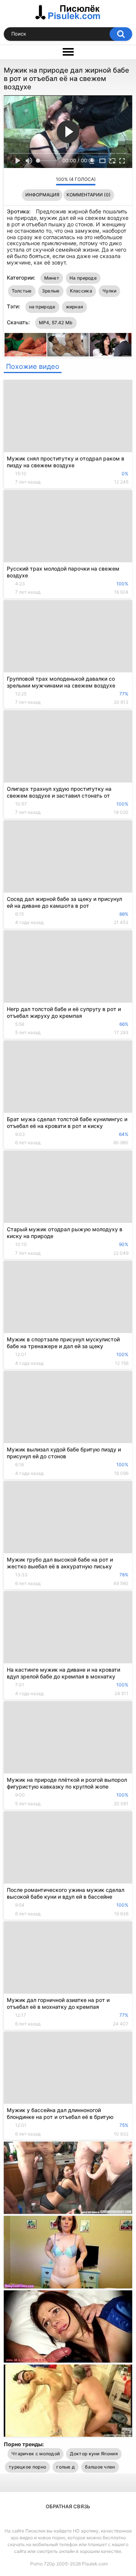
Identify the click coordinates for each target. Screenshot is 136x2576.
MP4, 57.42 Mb (56, 323)
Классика (81, 291)
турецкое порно (27, 2467)
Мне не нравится (48, 181)
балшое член (100, 2467)
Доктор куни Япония (94, 2454)
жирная (75, 307)
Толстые (22, 291)
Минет (52, 278)
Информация (42, 195)
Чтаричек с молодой (36, 2454)
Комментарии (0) (89, 195)
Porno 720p (42, 2564)
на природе (42, 307)
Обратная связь (68, 2506)
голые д (66, 2467)
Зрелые (51, 291)
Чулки (110, 291)
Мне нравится (38, 181)
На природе (83, 278)
